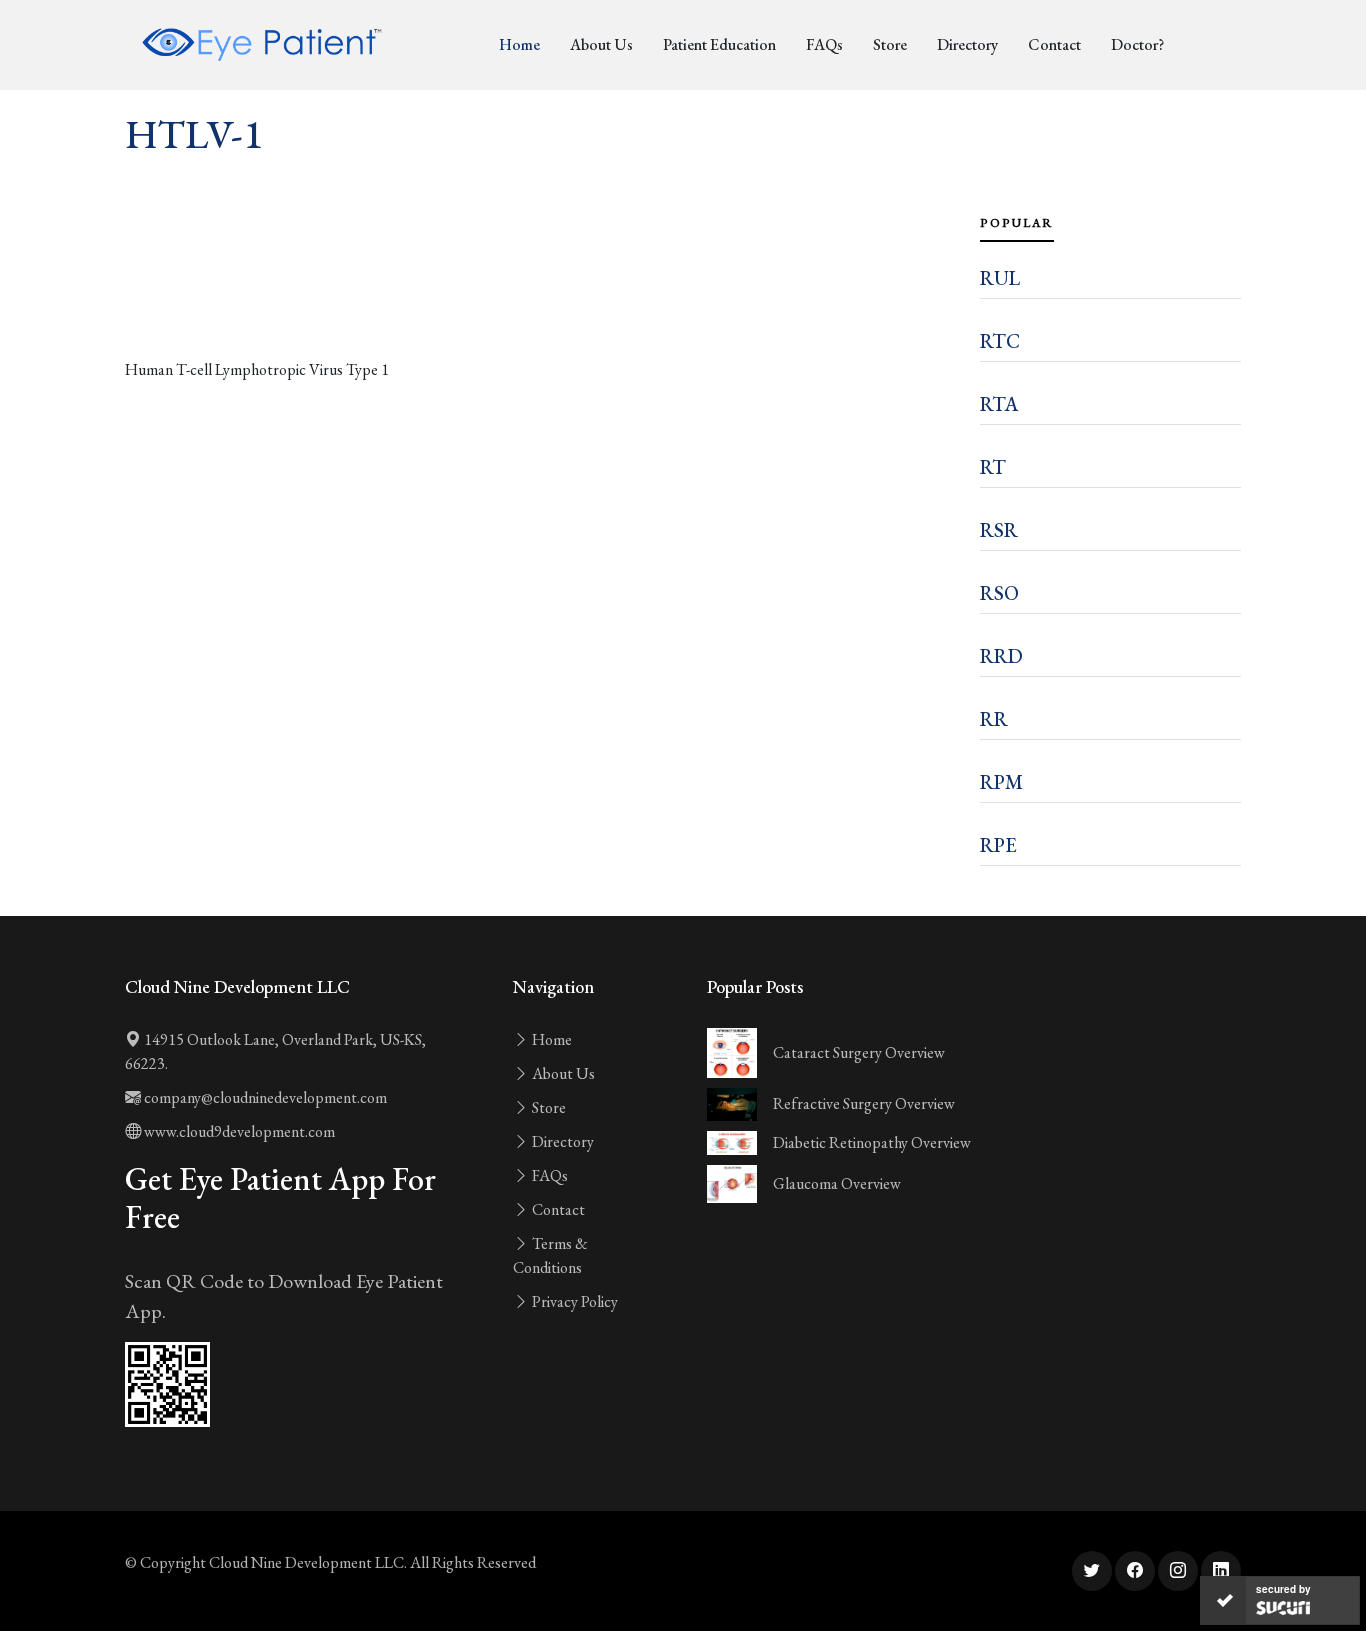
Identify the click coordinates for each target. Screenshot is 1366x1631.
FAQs (824, 44)
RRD (1001, 656)
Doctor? (1137, 44)
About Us (601, 44)
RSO (999, 593)
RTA (999, 404)
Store (890, 44)
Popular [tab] (1017, 223)
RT (993, 467)
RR (994, 719)
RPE (998, 845)
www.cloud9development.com (238, 1131)
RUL (1000, 278)
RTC (1000, 341)
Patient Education (719, 44)
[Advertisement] (540, 302)
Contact (1054, 44)
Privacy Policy (573, 1301)
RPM (1001, 782)
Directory (967, 44)
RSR (999, 530)
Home (519, 44)
